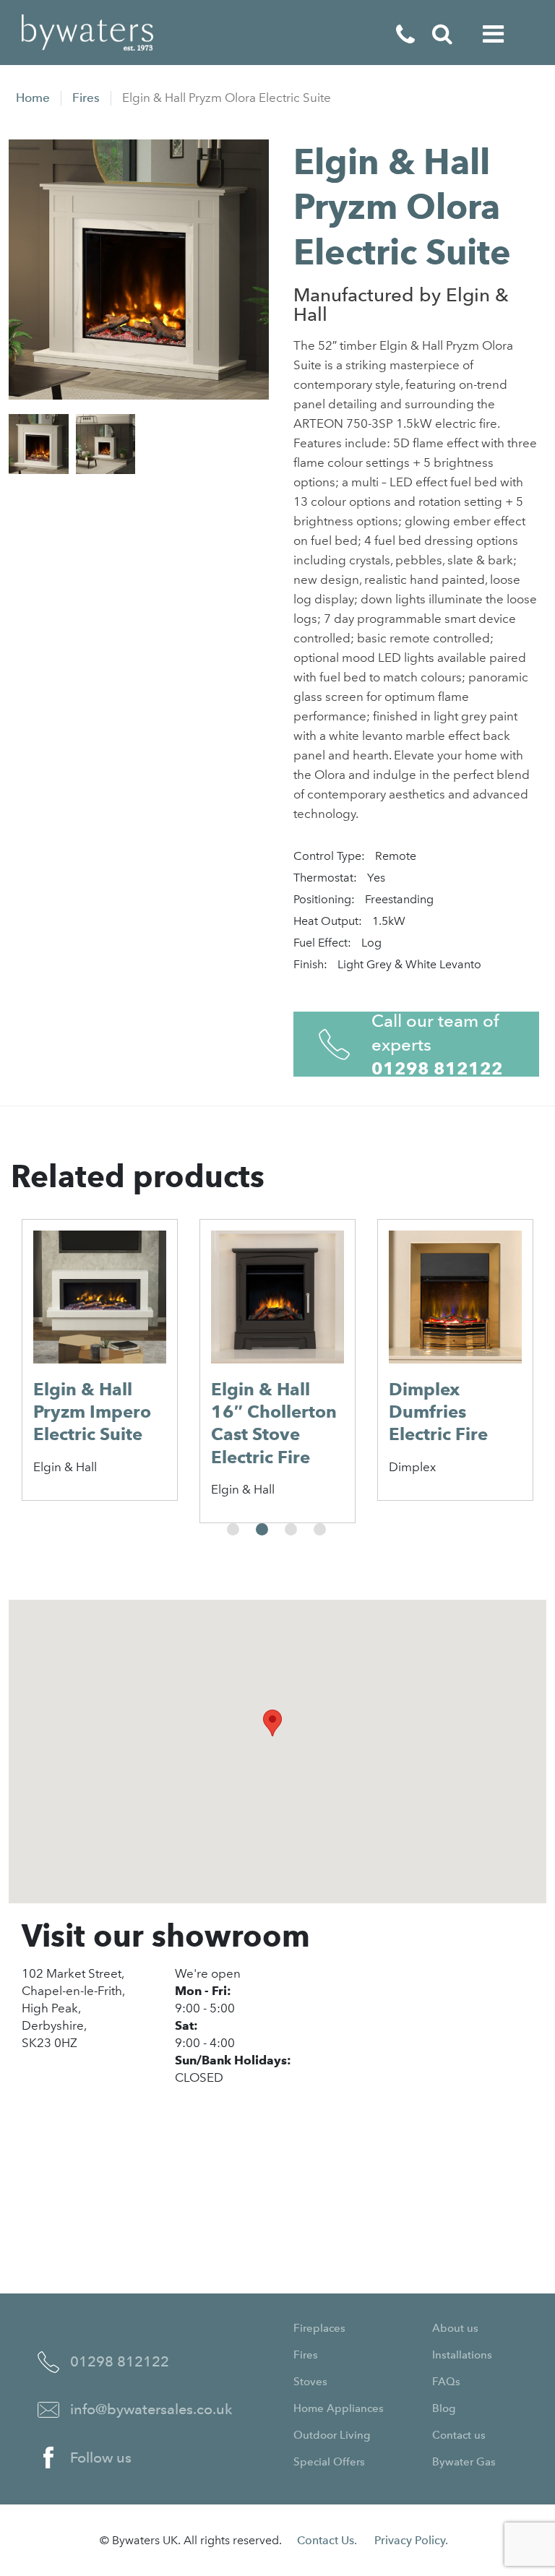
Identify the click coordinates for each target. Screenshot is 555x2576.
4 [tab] (320, 1529)
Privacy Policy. (411, 2540)
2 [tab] (262, 1529)
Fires (86, 98)
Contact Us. (327, 2540)
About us (455, 2328)
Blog (444, 2408)
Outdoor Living (332, 2435)
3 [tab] (291, 1529)
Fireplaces (319, 2328)
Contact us (459, 2435)
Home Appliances (339, 2408)
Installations (462, 2355)
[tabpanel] (100, 1360)
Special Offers (329, 2462)
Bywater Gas (464, 2462)
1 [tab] (233, 1529)
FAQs (446, 2382)
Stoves (310, 2382)
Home (33, 98)
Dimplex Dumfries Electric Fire (438, 1412)
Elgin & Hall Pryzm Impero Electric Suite (92, 1412)
